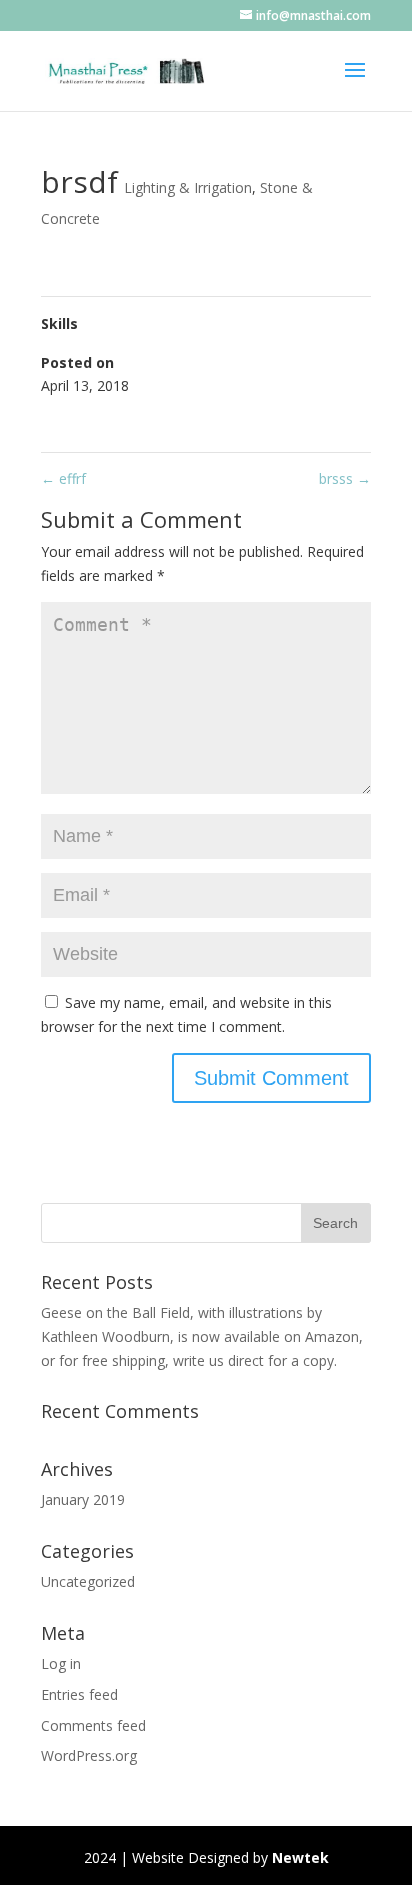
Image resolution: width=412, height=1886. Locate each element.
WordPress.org (89, 1755)
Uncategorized (88, 1581)
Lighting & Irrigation (188, 187)
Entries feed (79, 1694)
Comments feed (93, 1725)
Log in (61, 1663)
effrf (63, 478)
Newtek (300, 1857)
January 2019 (83, 1499)
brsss (345, 478)
